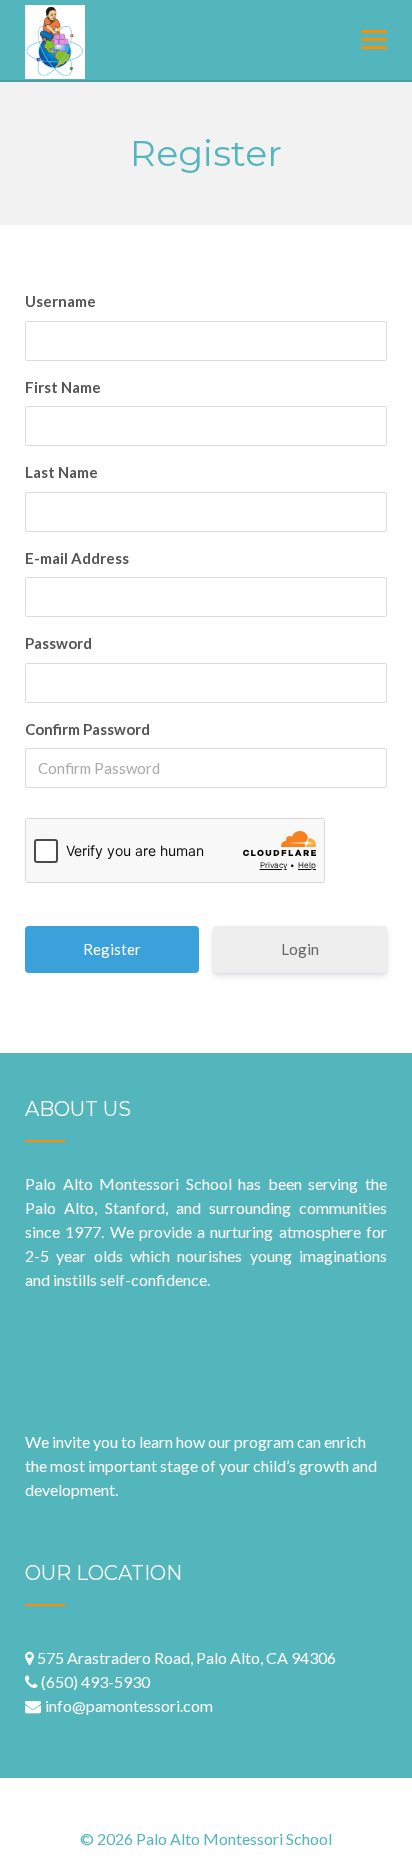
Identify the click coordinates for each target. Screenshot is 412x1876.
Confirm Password (87, 729)
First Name (63, 387)
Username (60, 301)
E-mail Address (77, 558)
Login (300, 949)
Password (58, 643)
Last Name (61, 472)
